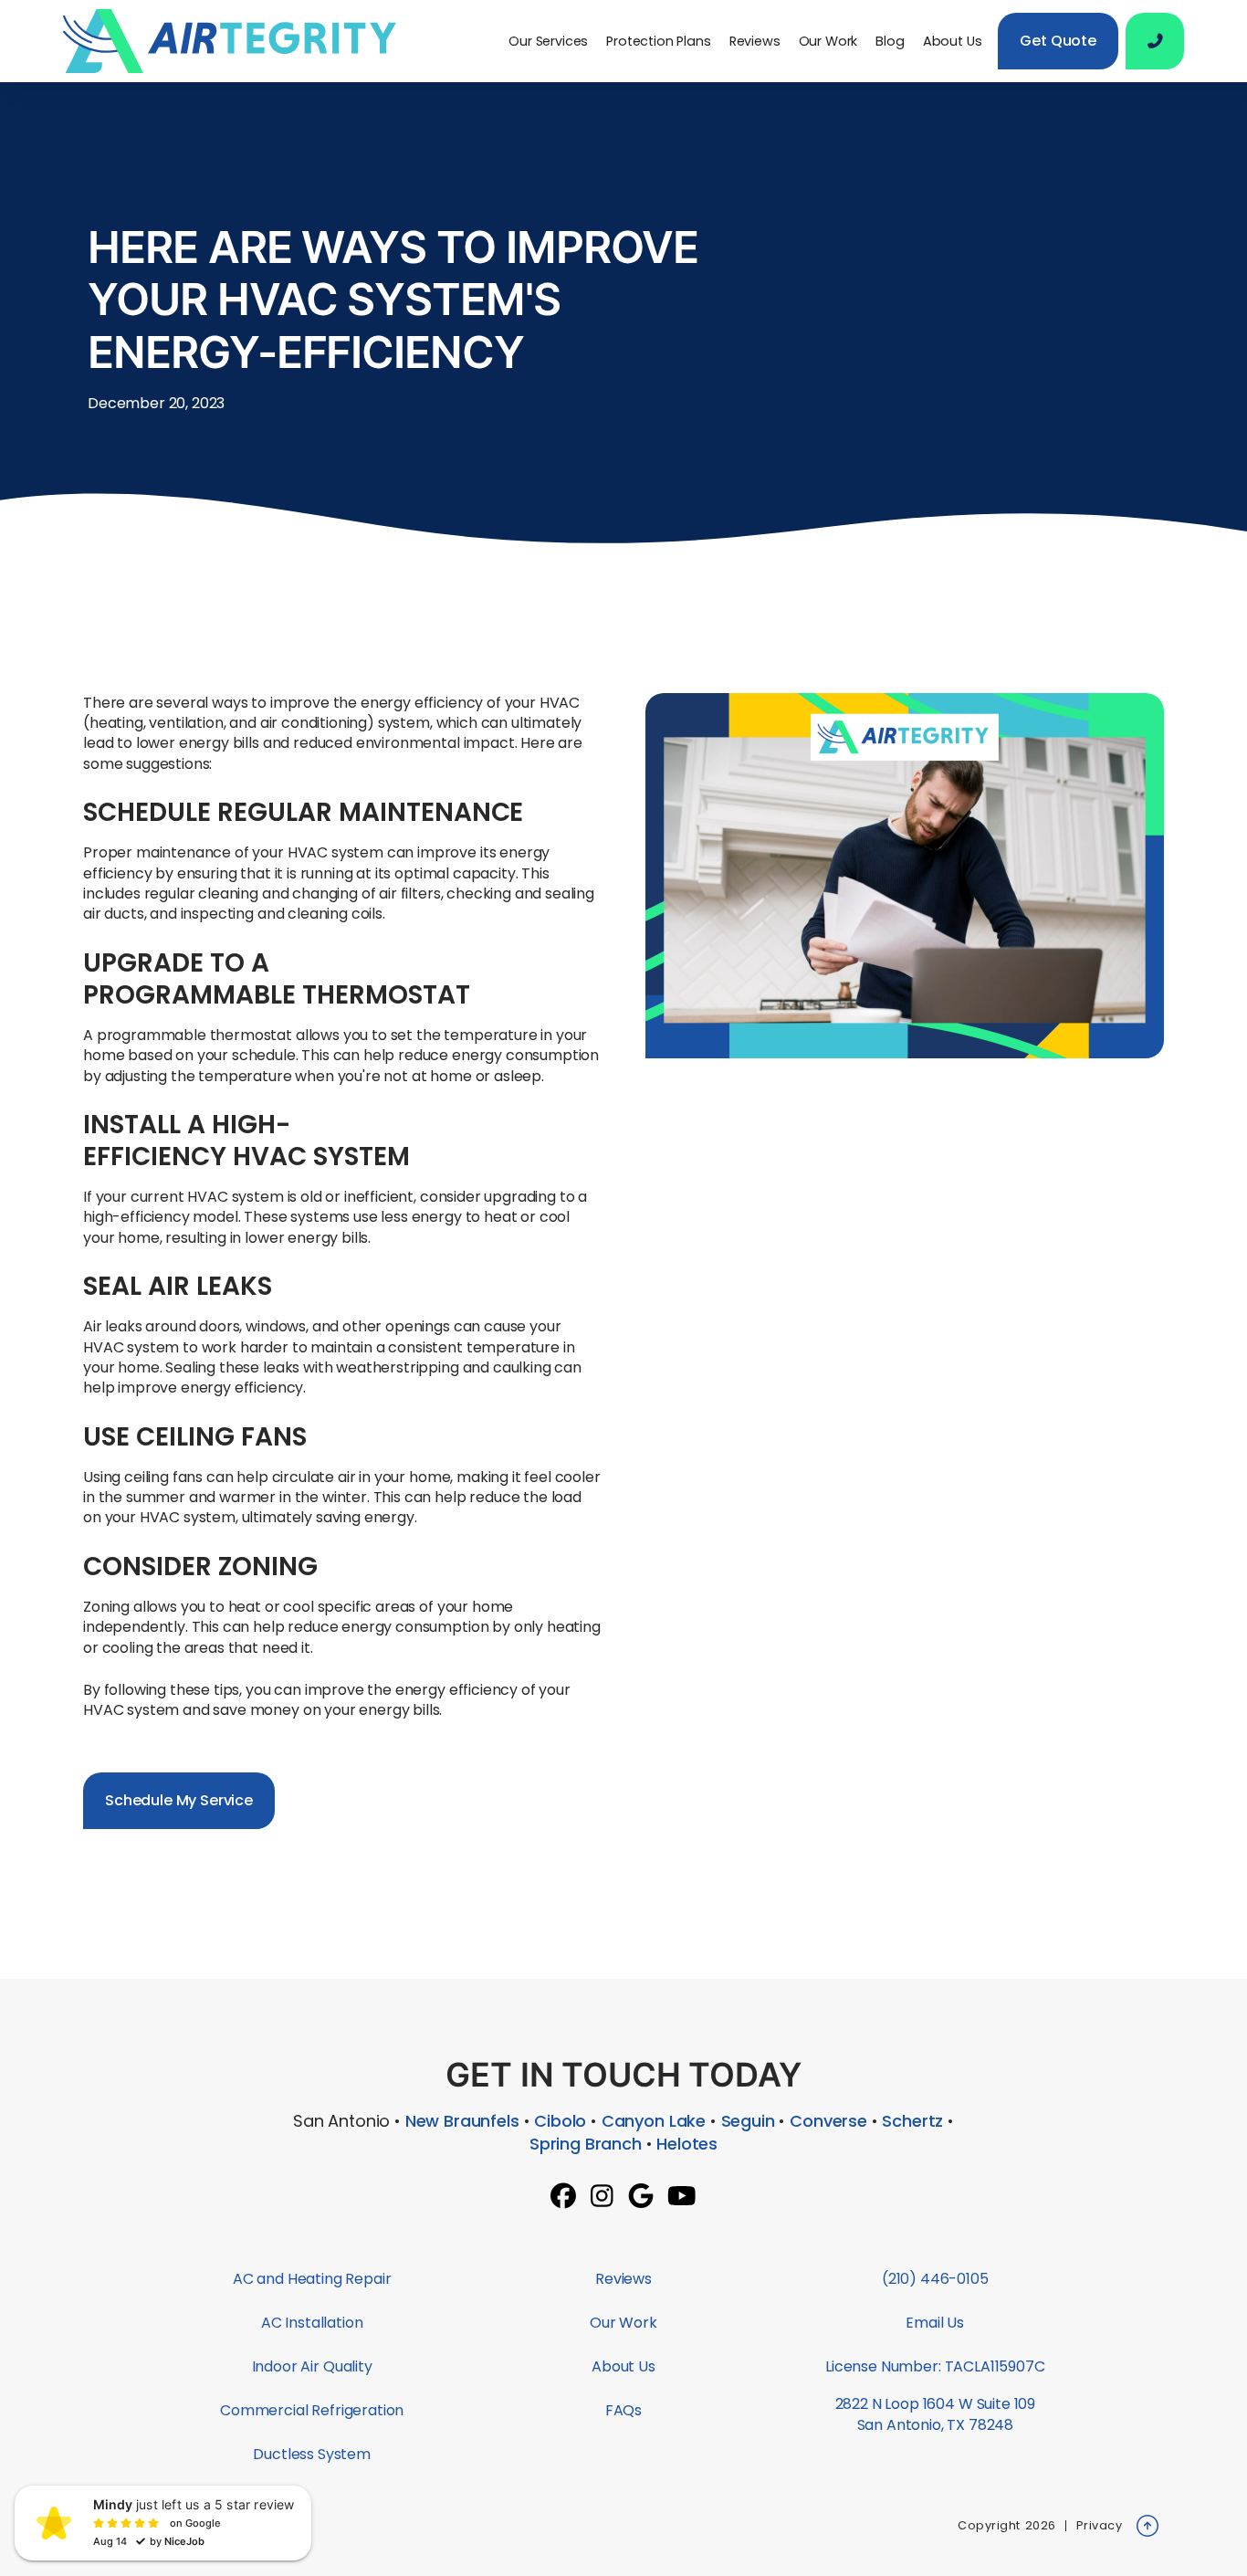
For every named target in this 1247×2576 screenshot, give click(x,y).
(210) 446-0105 (935, 2279)
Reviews (755, 41)
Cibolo (560, 2121)
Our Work (828, 41)
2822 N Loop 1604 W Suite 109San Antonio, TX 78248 (936, 2414)
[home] (237, 41)
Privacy (1100, 2525)
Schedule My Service (179, 1800)
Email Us (935, 2323)
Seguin (748, 2121)
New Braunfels (462, 2121)
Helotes (687, 2144)
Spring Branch (586, 2144)
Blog (890, 41)
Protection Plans (658, 41)
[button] (548, 41)
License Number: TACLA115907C (935, 2366)
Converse (828, 2121)
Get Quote (1058, 41)
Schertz (912, 2121)
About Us (953, 41)
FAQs (623, 2410)
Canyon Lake (654, 2121)
